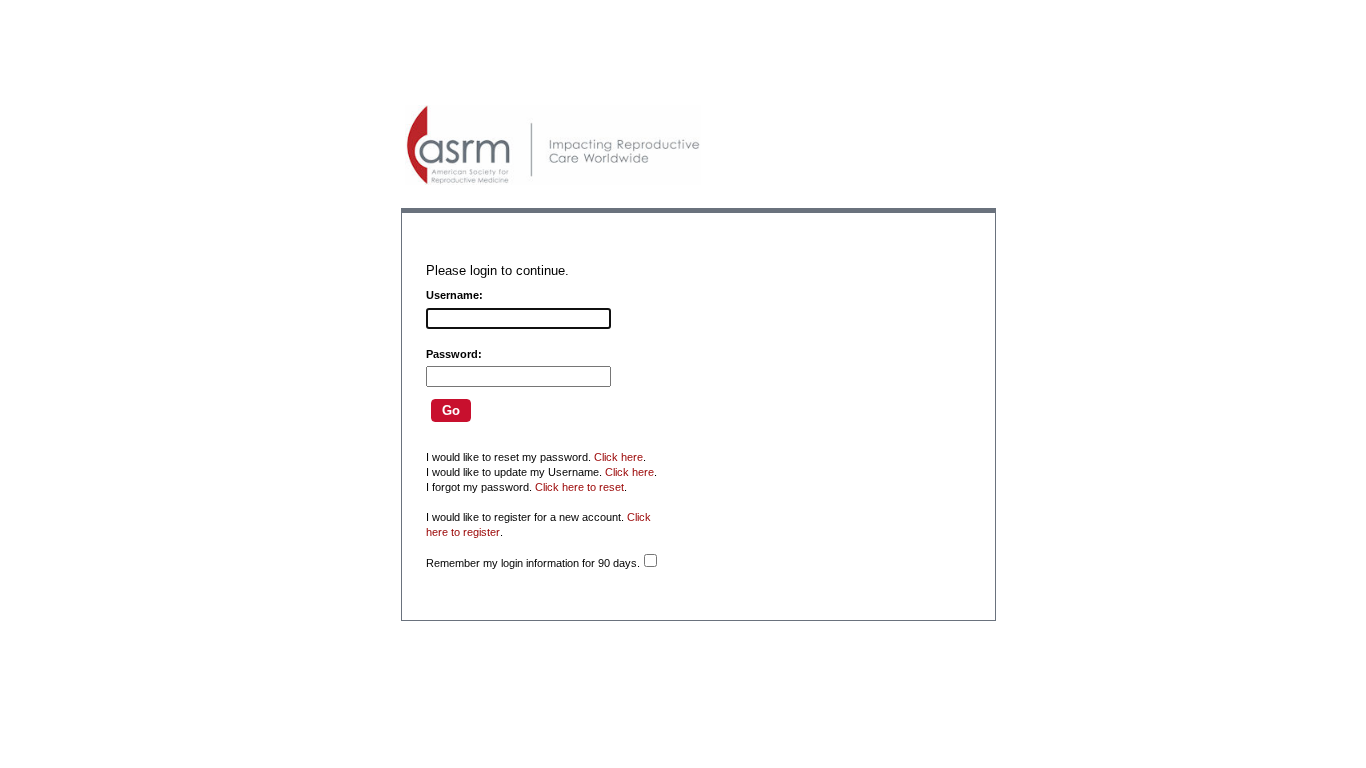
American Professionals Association (553, 145)
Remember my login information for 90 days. (533, 563)
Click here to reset (579, 487)
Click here (618, 457)
